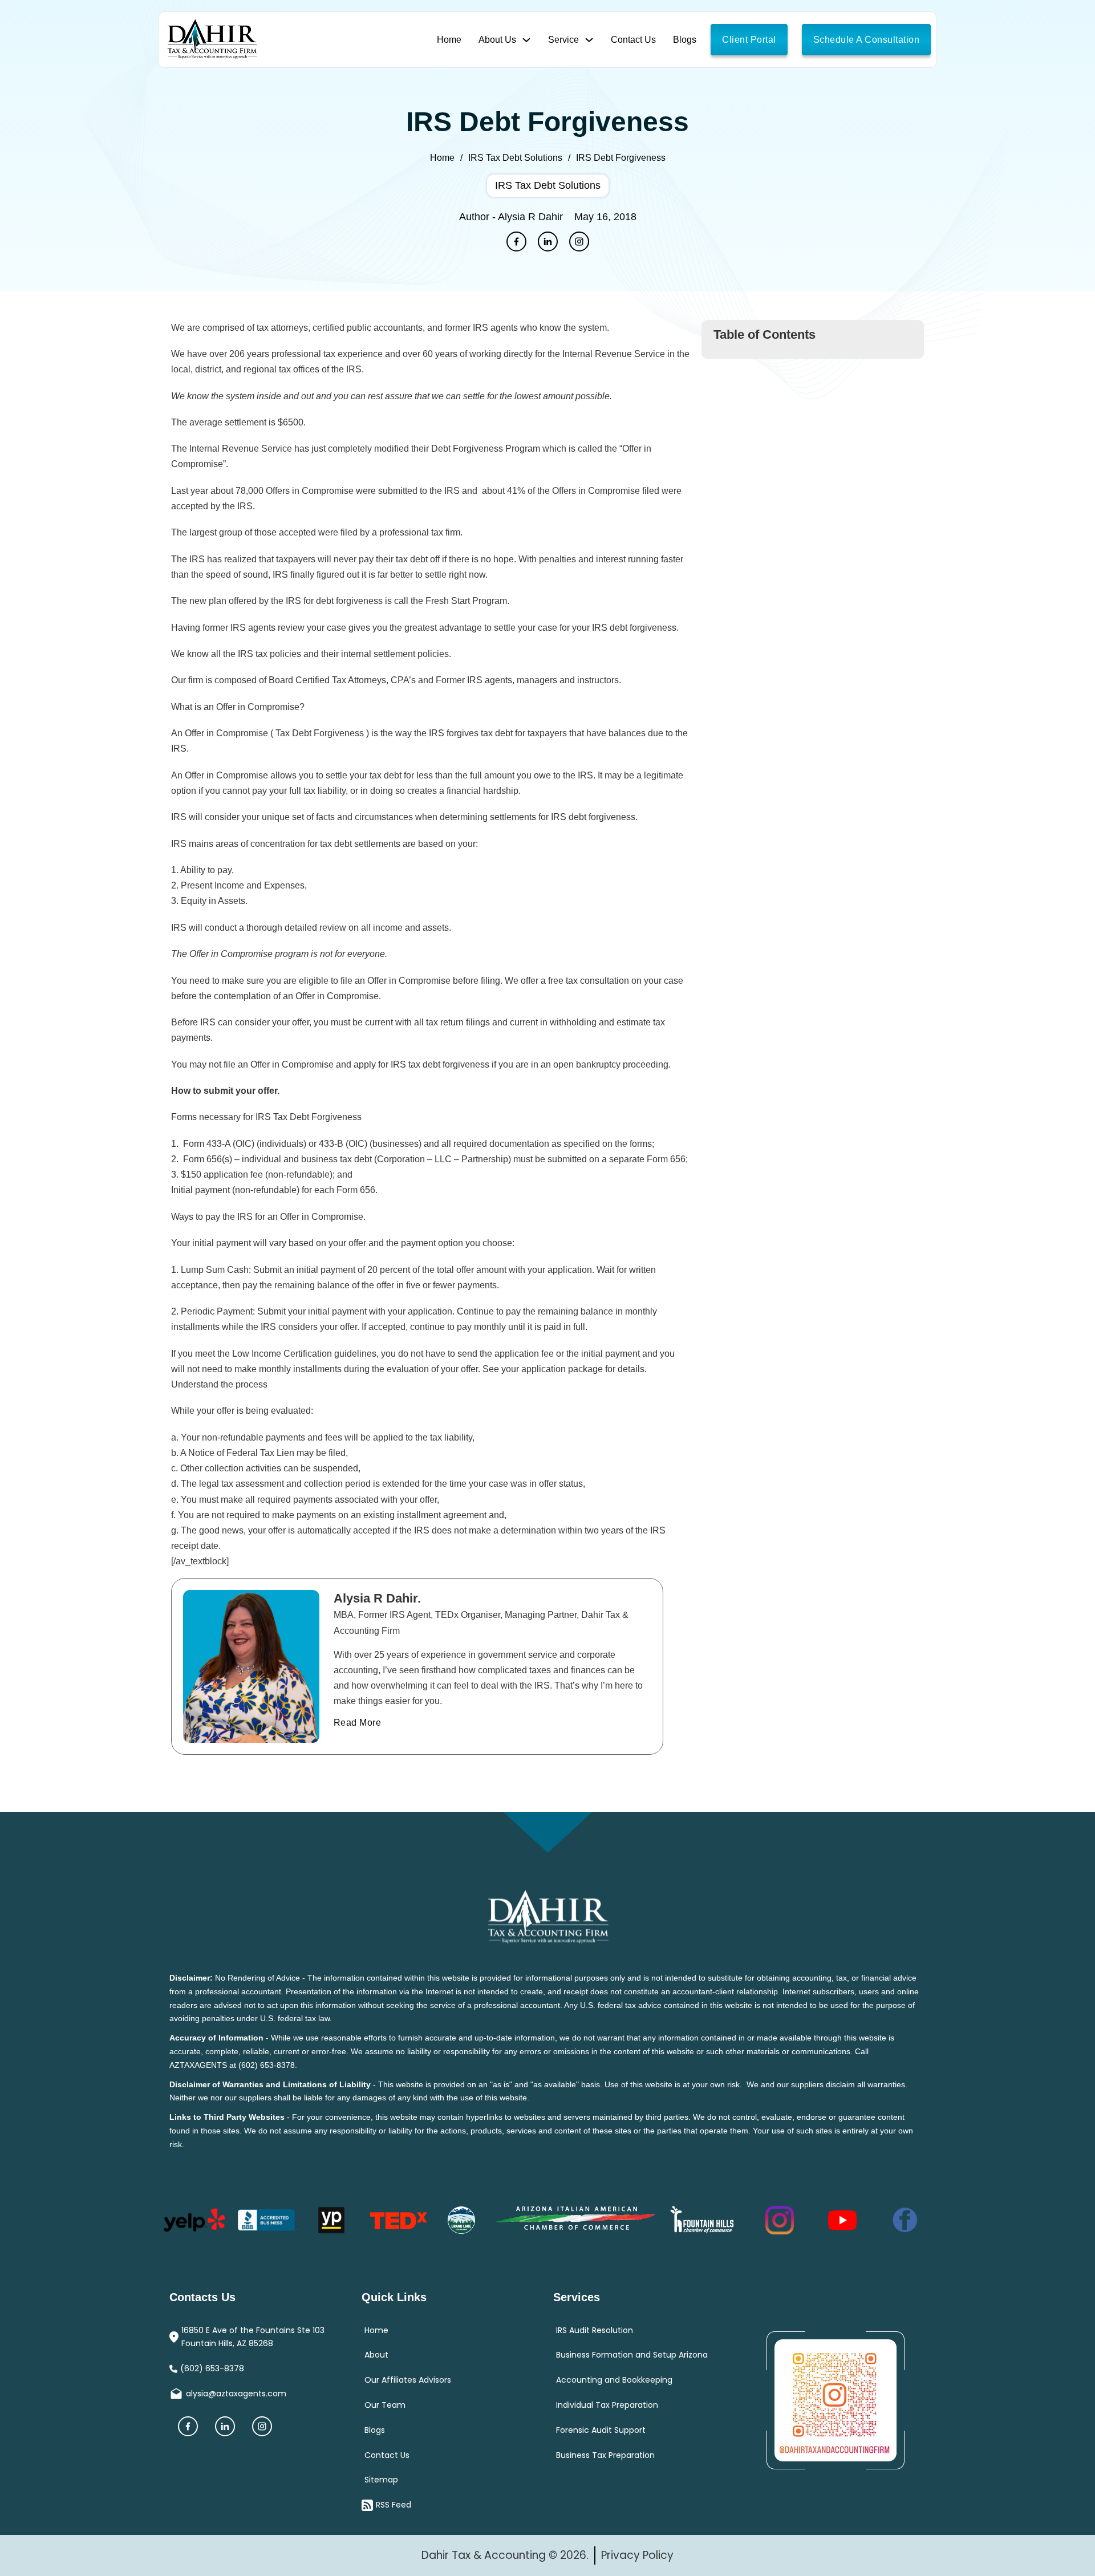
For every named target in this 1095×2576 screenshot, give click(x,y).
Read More (237, 1673)
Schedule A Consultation (867, 40)
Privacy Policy (637, 2555)
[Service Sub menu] (589, 40)
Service (563, 40)
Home (449, 40)
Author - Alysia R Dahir (511, 217)
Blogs (685, 40)
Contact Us (633, 40)
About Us (497, 40)
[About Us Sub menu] (526, 40)
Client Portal (749, 40)
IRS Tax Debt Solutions (515, 158)
